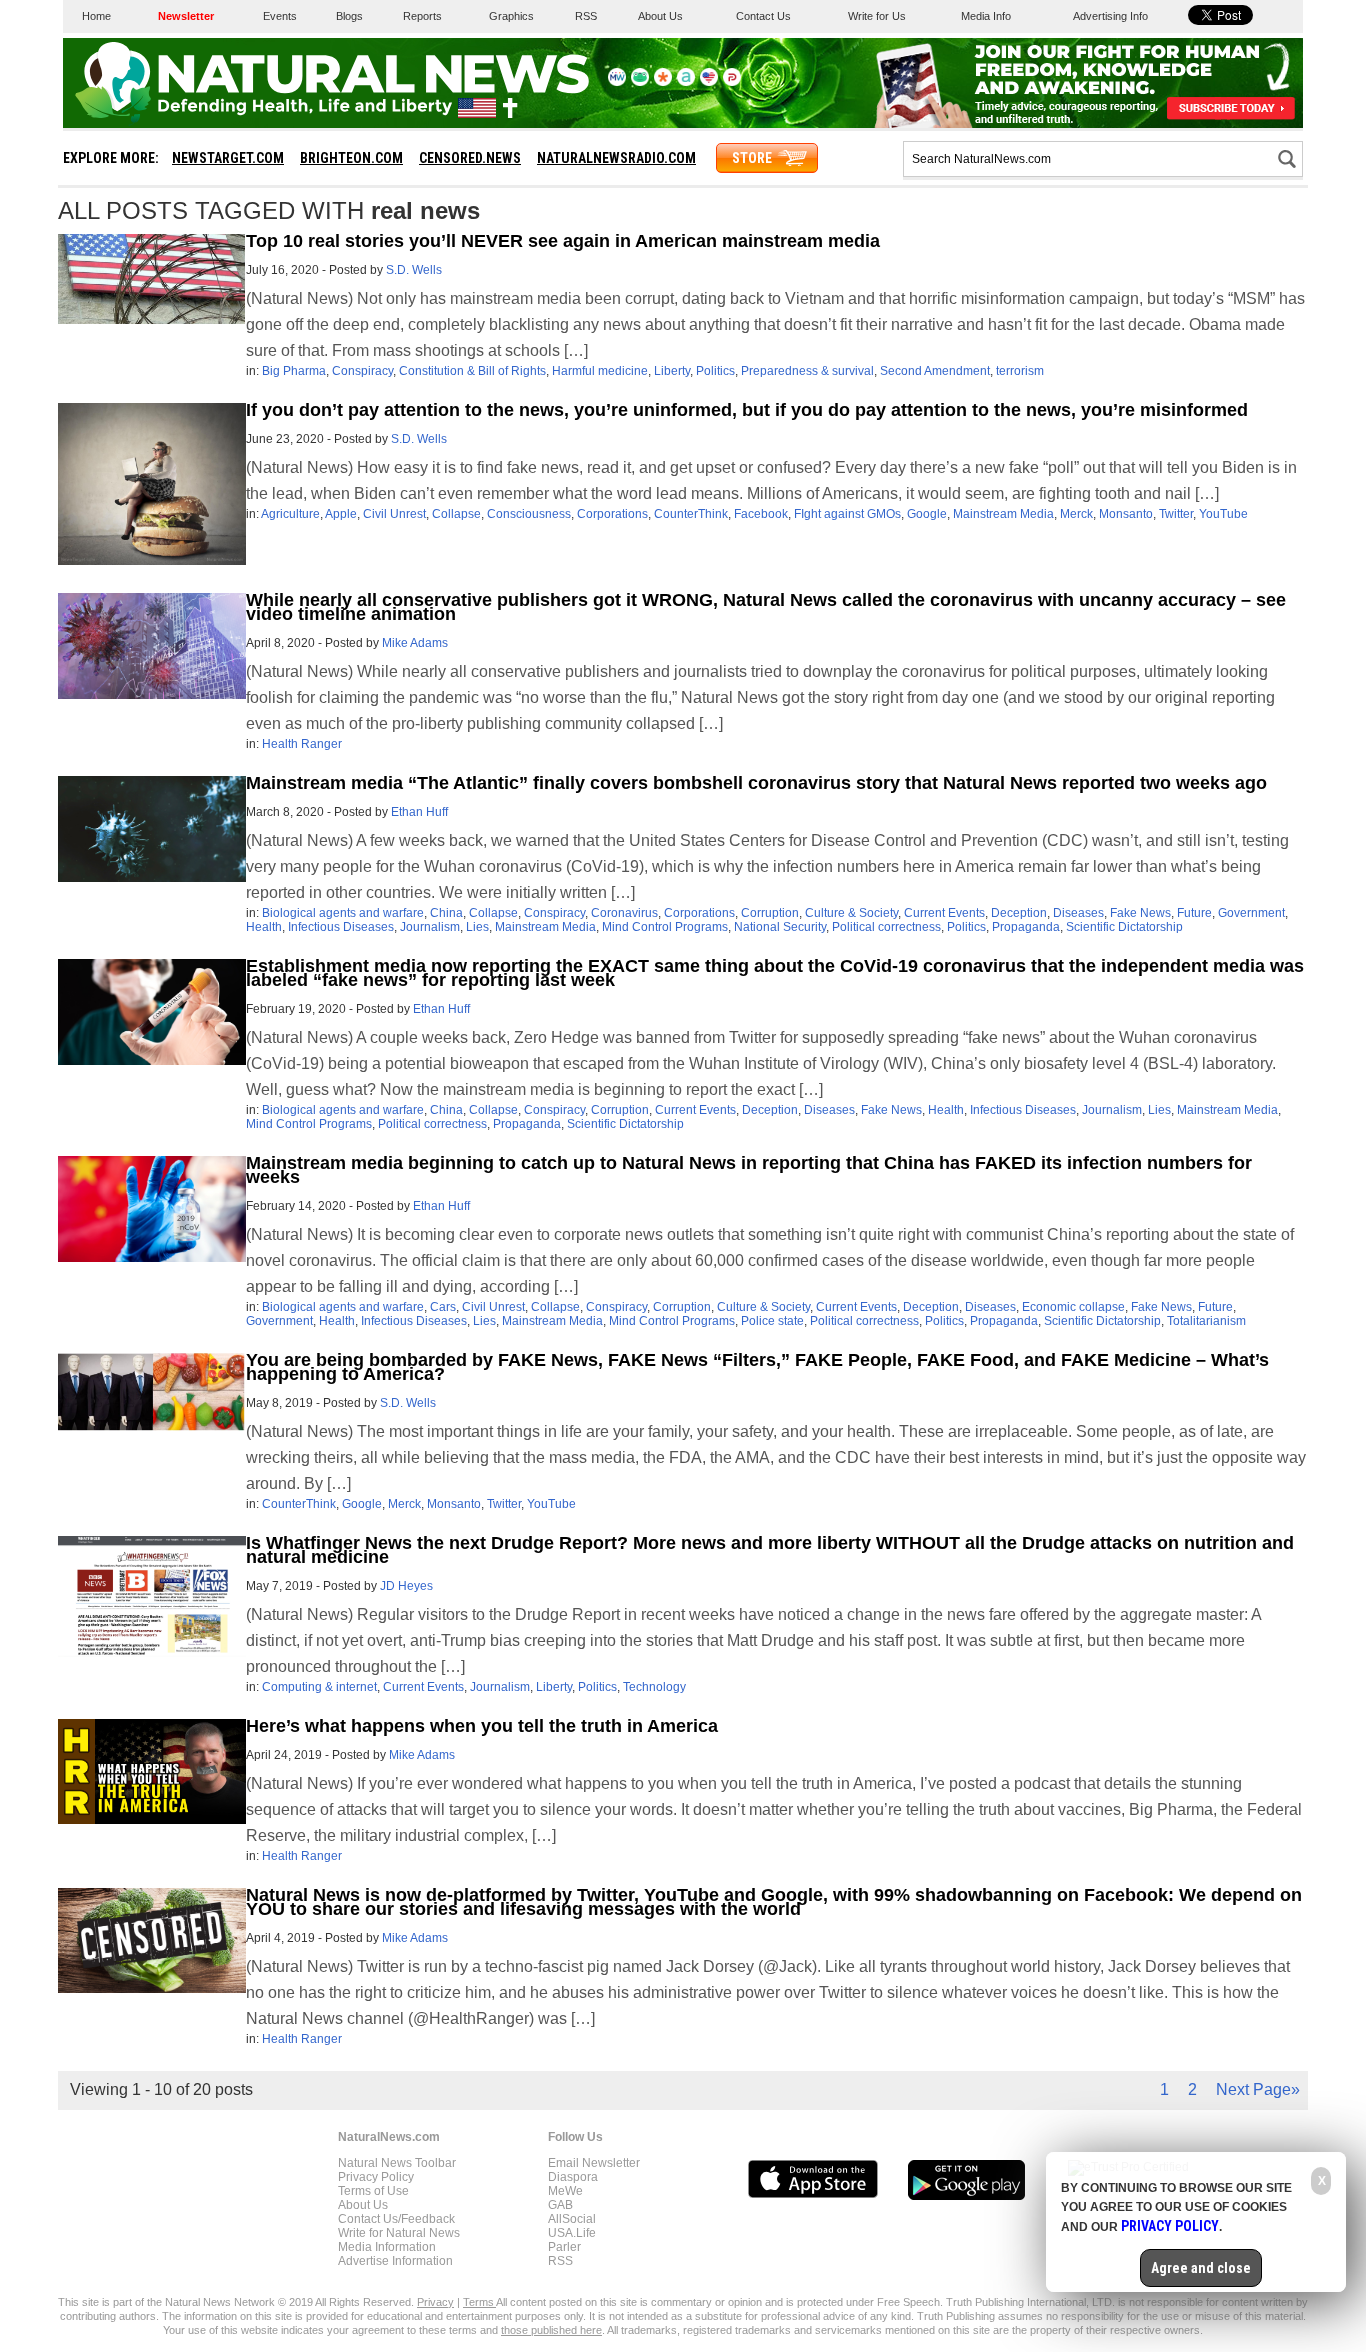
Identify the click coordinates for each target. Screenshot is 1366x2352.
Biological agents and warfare (343, 913)
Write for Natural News (399, 2233)
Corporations (612, 514)
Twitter (1176, 514)
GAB (560, 2205)
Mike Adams (415, 643)
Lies (477, 927)
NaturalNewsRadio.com (616, 158)
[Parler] (732, 82)
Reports (422, 16)
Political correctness (886, 927)
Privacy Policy (376, 2177)
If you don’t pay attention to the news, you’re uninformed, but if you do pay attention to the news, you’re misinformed (747, 410)
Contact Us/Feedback (396, 2219)
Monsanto (1126, 514)
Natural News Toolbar (397, 2163)
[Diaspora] (663, 82)
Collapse (456, 514)
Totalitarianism (1206, 1321)
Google (927, 514)
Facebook (761, 514)
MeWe (565, 2191)
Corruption (770, 913)
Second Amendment (935, 371)
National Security (780, 927)
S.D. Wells (414, 270)
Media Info (986, 16)
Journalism (430, 927)
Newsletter (186, 16)
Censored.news (470, 158)
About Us (660, 16)
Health (264, 927)
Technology (654, 1687)
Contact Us (763, 16)
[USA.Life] (709, 82)
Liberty (672, 371)
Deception (1019, 913)
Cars (443, 1307)
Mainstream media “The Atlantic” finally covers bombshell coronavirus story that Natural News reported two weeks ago (756, 783)
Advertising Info (1110, 16)
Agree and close (1201, 2268)
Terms (479, 2302)
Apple (341, 514)
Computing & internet (319, 1687)
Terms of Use (373, 2191)
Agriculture (290, 514)
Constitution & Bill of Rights (472, 371)
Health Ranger (302, 744)
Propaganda (1026, 927)
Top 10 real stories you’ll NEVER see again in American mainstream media (563, 241)
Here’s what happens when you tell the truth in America (482, 1726)
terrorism (1020, 371)
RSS (586, 16)
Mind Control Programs (665, 927)
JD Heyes (406, 1586)
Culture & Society (851, 913)
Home (96, 16)
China (446, 913)
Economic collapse (1073, 1307)
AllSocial (572, 2219)
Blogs (349, 16)
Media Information (387, 2247)
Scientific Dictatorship (1124, 927)
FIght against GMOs (847, 514)
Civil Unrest (394, 514)
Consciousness (529, 514)
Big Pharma (294, 371)
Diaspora (573, 2177)
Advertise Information (395, 2261)
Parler (564, 2247)
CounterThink (691, 514)
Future (1194, 913)
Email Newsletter (594, 2163)
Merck (1076, 514)
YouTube (1223, 514)
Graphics (511, 16)
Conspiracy (362, 371)
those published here (551, 2330)
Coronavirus (624, 913)
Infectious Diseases (341, 927)
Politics (715, 371)
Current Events (944, 913)
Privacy (435, 2302)
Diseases (1078, 913)
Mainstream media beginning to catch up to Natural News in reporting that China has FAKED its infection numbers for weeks (749, 1170)
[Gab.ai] (640, 82)
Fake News (1140, 913)
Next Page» (1258, 2089)
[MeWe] (617, 82)
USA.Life (572, 2233)
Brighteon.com (351, 158)
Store (752, 158)
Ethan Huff (419, 812)
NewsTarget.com (228, 158)
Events (280, 16)
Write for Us (877, 16)
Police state (772, 1321)
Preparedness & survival (807, 371)
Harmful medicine (600, 371)
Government (1251, 913)
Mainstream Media (1003, 514)
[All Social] (686, 82)
